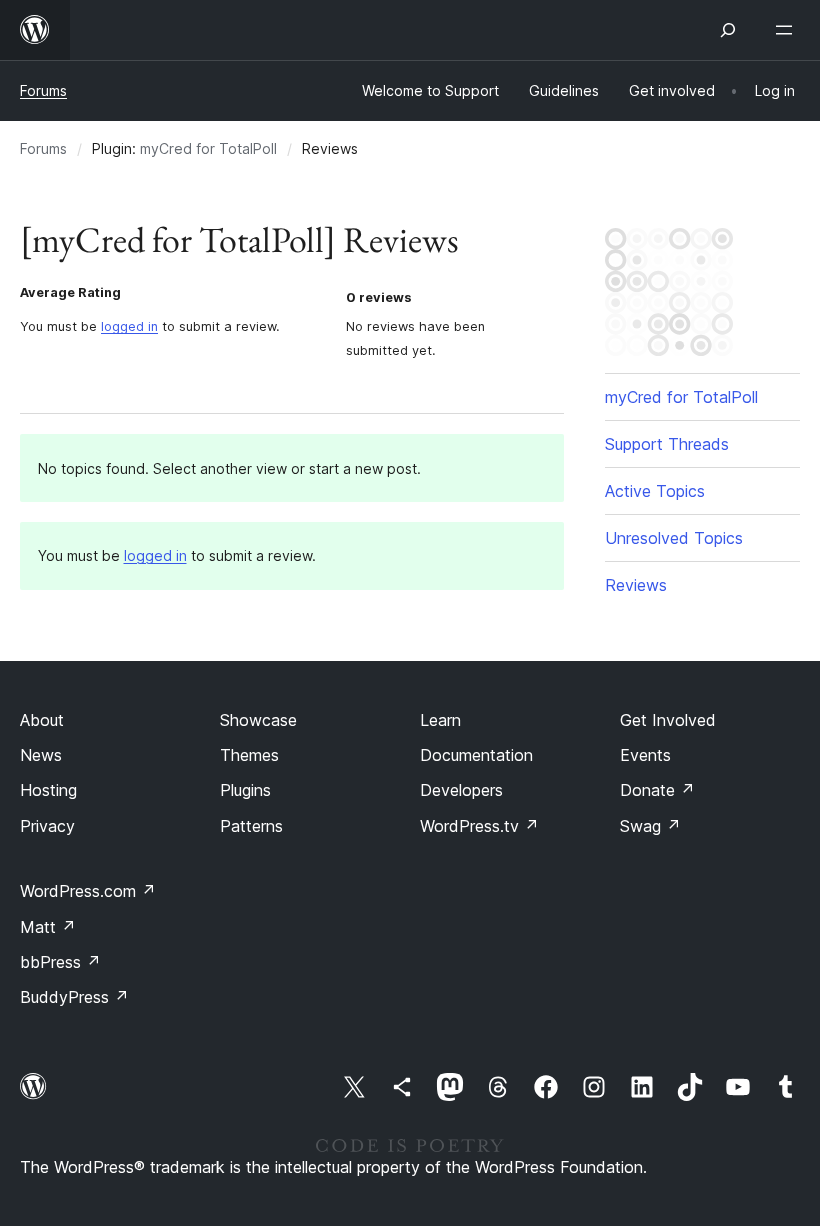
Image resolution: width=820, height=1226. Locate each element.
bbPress (60, 962)
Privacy (47, 826)
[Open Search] (728, 30)
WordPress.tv (479, 826)
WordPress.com (88, 891)
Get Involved (668, 720)
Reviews (636, 585)
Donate (657, 790)
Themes (249, 755)
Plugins (245, 790)
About (42, 720)
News (41, 755)
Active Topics (655, 491)
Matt (48, 927)
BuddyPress (74, 997)
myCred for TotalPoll (208, 148)
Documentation (476, 755)
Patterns (251, 826)
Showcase (258, 720)
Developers (461, 790)
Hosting (48, 790)
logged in (129, 326)
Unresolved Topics (674, 538)
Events (645, 755)
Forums (43, 90)
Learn (440, 720)
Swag (650, 826)
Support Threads (667, 444)
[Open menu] (788, 30)
